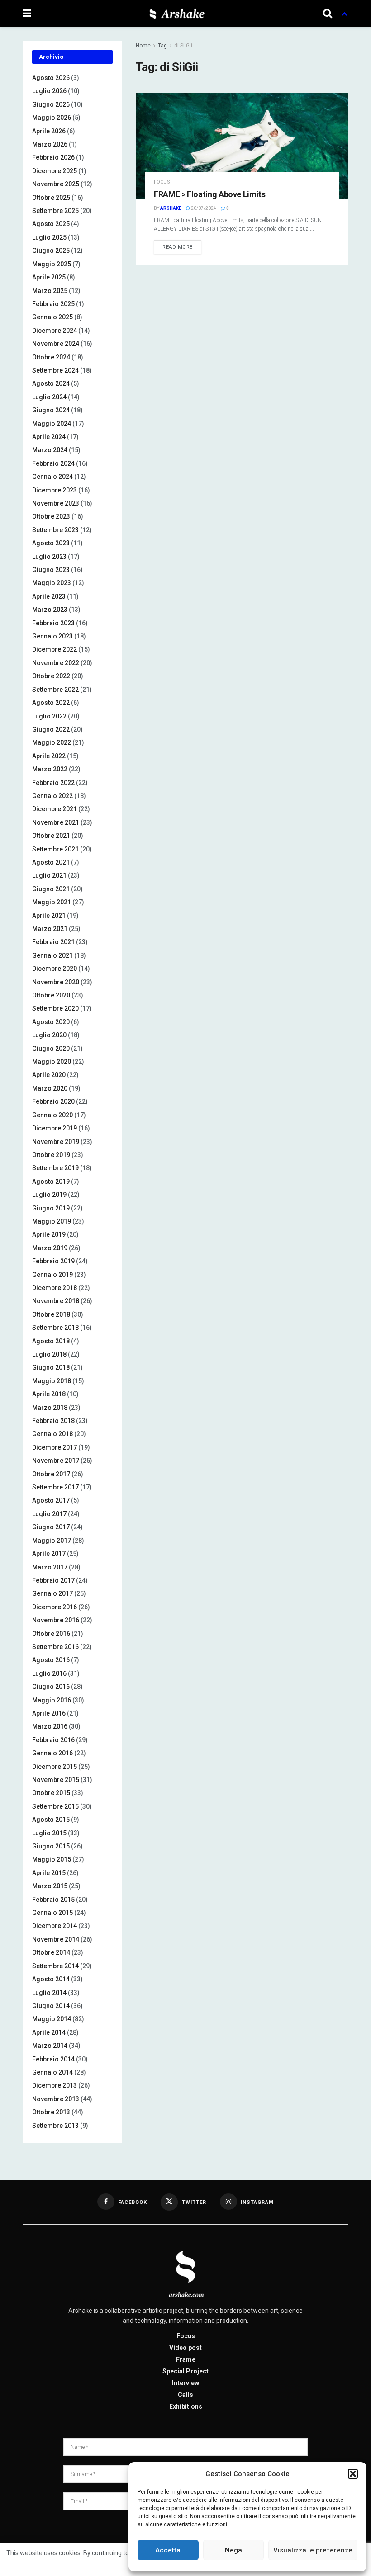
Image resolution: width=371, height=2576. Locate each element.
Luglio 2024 (49, 397)
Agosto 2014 (51, 1979)
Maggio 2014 (52, 2019)
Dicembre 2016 (55, 1607)
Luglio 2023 (49, 557)
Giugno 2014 (51, 2006)
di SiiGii (183, 46)
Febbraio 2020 (53, 1101)
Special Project (185, 2371)
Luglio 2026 (49, 91)
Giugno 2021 (51, 889)
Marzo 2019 (50, 1248)
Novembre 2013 (56, 2099)
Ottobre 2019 (51, 1155)
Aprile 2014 (49, 2032)
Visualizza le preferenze (313, 2550)
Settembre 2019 (55, 1168)
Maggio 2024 (52, 424)
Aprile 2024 (49, 437)
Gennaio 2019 (52, 1275)
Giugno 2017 (51, 1527)
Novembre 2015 (56, 1780)
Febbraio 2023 (53, 623)
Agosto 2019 (51, 1182)
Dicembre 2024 (55, 331)
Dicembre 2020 (55, 969)
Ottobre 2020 (51, 995)
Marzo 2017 (50, 1567)
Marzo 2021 (50, 929)
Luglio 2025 (49, 237)
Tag (162, 46)
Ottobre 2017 (51, 1474)
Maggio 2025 (52, 264)
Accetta (168, 2550)
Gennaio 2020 (52, 1115)
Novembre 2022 (56, 663)
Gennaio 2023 (52, 636)
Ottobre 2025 (51, 198)
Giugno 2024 (51, 410)
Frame (186, 2359)
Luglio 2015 (49, 1833)
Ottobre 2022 (51, 676)
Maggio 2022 (52, 742)
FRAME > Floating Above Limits (210, 194)
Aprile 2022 (49, 756)
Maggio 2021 (52, 902)
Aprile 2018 (49, 1394)
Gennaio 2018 (52, 1434)
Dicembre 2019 (55, 1128)
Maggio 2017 (52, 1541)
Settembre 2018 (55, 1328)
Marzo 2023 (50, 610)
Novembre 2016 (56, 1620)
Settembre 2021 (55, 849)
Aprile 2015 (49, 1873)
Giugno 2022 (51, 729)
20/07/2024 (203, 208)
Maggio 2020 (52, 1062)
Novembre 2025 (56, 184)
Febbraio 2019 (53, 1261)
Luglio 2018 (49, 1354)
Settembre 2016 (55, 1647)
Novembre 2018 (56, 1301)
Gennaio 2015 (52, 1913)
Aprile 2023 (49, 596)
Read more (178, 247)
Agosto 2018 (51, 1341)
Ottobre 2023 (51, 516)
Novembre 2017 (56, 1461)
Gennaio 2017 (52, 1593)
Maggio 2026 (52, 118)
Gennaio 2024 (52, 477)
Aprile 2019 (49, 1234)
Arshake (171, 208)
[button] (353, 2474)
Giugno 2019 (51, 1208)
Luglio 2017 (49, 1514)
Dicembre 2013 (55, 2085)
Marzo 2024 (50, 450)
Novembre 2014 (56, 1939)
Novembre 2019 (56, 1142)
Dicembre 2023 (55, 490)
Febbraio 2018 (53, 1421)
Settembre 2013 (55, 2126)
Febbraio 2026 (53, 157)
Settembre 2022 (55, 690)
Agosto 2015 (51, 1820)
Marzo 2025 (50, 291)
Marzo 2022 (50, 769)
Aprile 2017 (49, 1554)
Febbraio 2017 (53, 1580)
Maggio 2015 (52, 1859)
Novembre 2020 (56, 982)
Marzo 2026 (50, 144)
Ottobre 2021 (51, 836)
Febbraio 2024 (53, 463)
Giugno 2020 (51, 1049)
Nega (233, 2550)
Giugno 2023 (51, 570)
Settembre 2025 (55, 211)
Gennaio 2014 (52, 2072)
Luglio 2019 (49, 1195)
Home (143, 46)
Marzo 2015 (50, 1886)
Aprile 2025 (49, 277)
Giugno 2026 (51, 104)
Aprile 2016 (49, 1713)
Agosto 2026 (51, 78)
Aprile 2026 (49, 131)
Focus (162, 182)
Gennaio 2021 (52, 955)
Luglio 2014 (49, 1993)
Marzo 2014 (50, 2046)
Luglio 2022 (49, 716)
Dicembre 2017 (55, 1447)
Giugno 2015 (51, 1846)
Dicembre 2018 (55, 1288)
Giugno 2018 (51, 1367)
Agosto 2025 (51, 224)
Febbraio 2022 (53, 783)
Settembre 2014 (55, 1966)
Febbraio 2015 (53, 1900)
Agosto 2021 (51, 862)
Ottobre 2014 (51, 1952)
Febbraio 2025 (53, 304)
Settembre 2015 (55, 1806)
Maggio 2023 (52, 583)
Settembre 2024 (55, 370)
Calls (185, 2395)
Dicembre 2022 (55, 649)
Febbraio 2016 (53, 1740)
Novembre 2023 (56, 503)
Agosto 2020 (51, 1022)
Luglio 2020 (49, 1035)
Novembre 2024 (56, 344)
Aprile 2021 (49, 916)
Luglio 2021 (49, 875)
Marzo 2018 (50, 1408)
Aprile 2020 (49, 1075)
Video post (185, 2348)
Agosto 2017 (51, 1500)
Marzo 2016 (50, 1726)
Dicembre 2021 (55, 809)
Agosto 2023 (51, 543)
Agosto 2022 (51, 703)
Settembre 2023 (55, 530)
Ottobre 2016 (51, 1634)
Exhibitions (186, 2406)
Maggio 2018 (52, 1381)
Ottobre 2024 (51, 357)
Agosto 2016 (51, 1660)
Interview (185, 2383)
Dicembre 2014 (55, 1926)
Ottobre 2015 (51, 1793)
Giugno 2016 (51, 1687)
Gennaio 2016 (52, 1753)
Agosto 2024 (51, 383)
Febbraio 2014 (53, 2059)
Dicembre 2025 (55, 171)
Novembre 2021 (56, 822)
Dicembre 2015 (55, 1767)
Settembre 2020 (55, 1008)
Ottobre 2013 (51, 2112)
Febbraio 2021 (53, 942)
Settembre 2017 (55, 1487)
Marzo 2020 (50, 1088)
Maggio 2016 (52, 1700)
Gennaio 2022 (52, 796)
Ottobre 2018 (51, 1314)
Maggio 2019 (52, 1221)
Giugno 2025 (51, 251)
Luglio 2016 (49, 1673)
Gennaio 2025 (52, 317)
